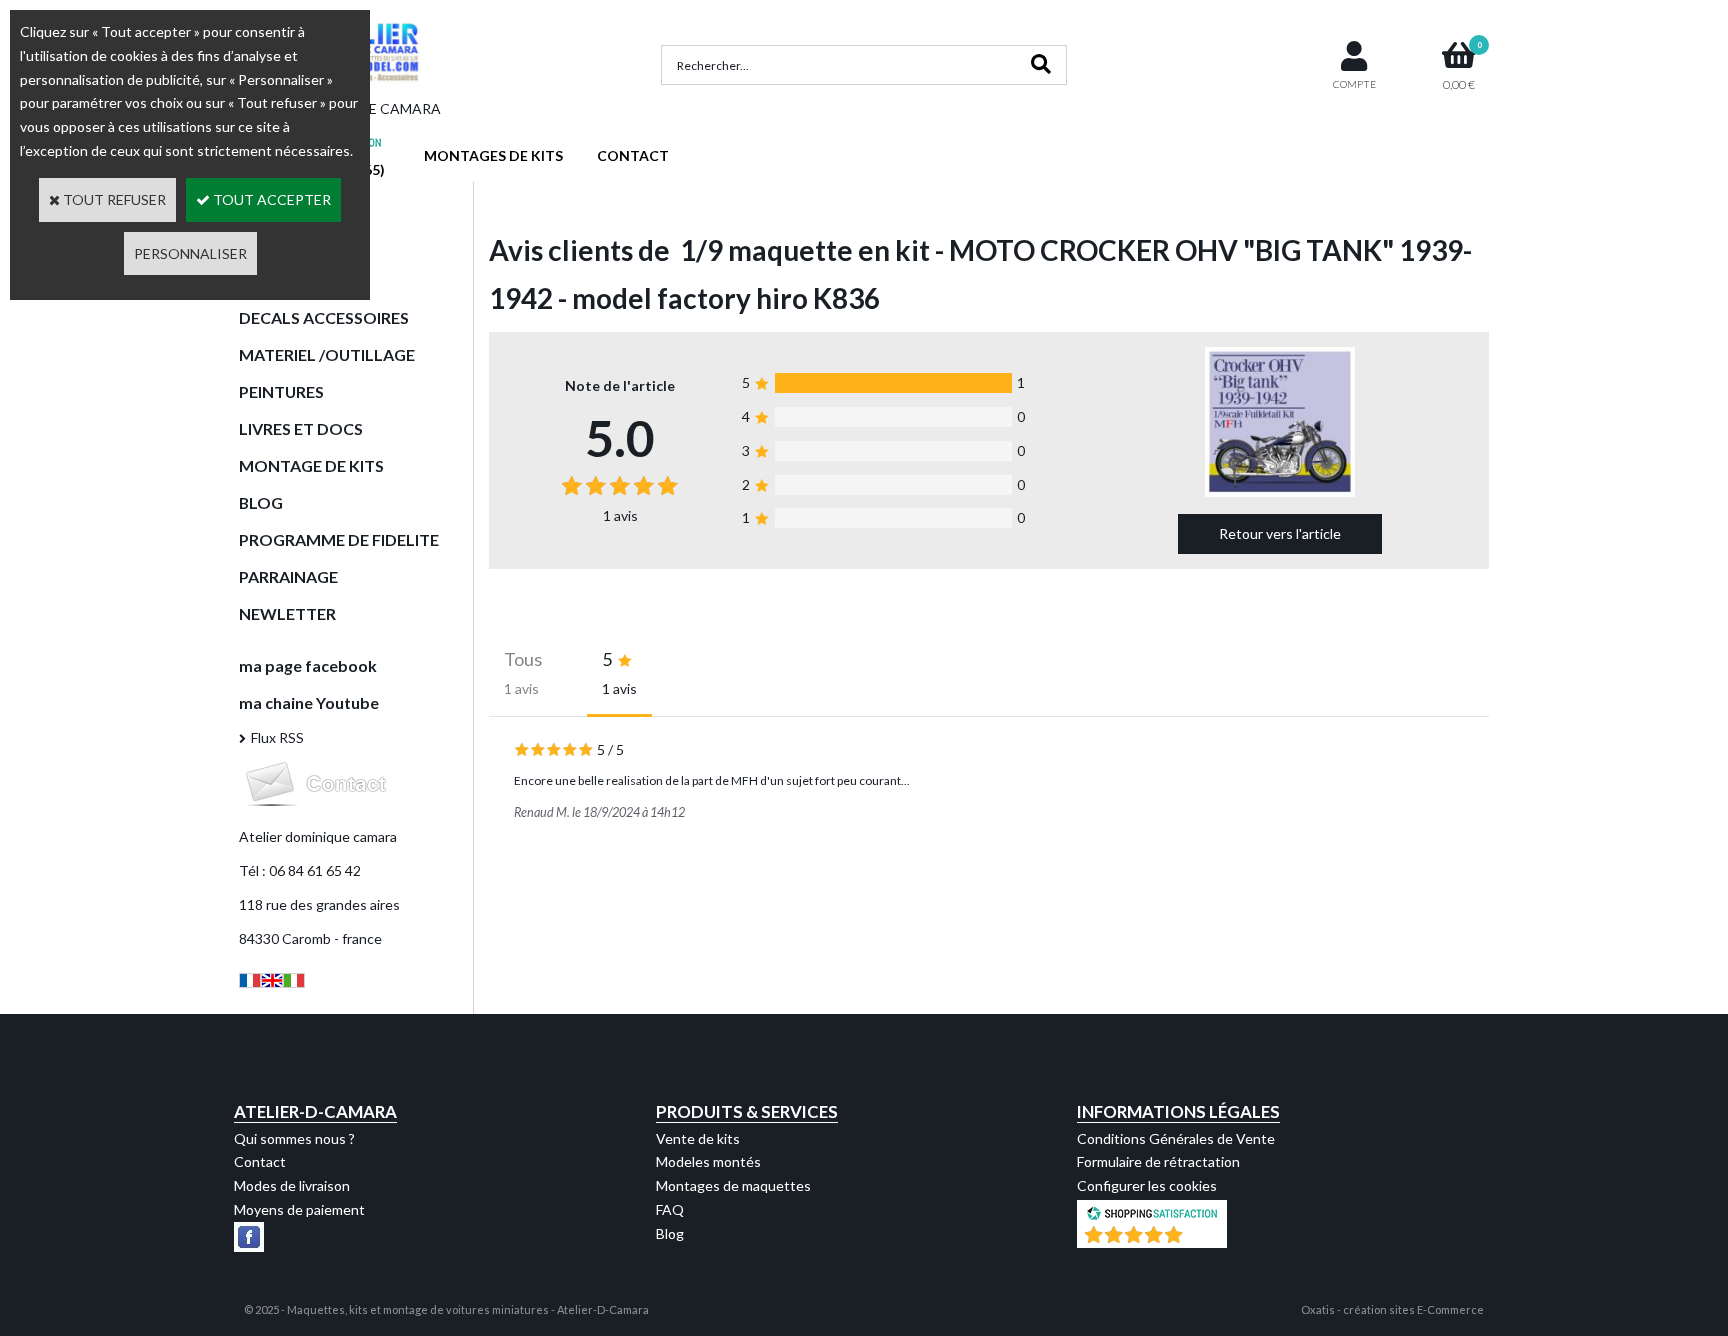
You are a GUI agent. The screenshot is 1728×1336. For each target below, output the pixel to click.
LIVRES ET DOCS (301, 428)
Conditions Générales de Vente (1176, 1138)
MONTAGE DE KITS (311, 465)
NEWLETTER (287, 613)
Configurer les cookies (1147, 1185)
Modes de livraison (292, 1185)
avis (620, 515)
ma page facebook (308, 665)
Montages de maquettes (733, 1185)
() (1204, 1237)
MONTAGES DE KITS (493, 155)
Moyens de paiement (299, 1209)
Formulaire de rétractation (1158, 1161)
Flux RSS (277, 737)
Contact (260, 1161)
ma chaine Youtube (309, 702)
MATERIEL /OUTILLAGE (327, 354)
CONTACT (633, 155)
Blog (670, 1233)
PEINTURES (281, 391)
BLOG (261, 502)
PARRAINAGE (288, 576)
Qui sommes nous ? (294, 1138)
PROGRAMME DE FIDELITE (339, 539)
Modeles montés (708, 1161)
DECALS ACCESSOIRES (324, 317)
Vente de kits (698, 1138)
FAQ (670, 1209)
